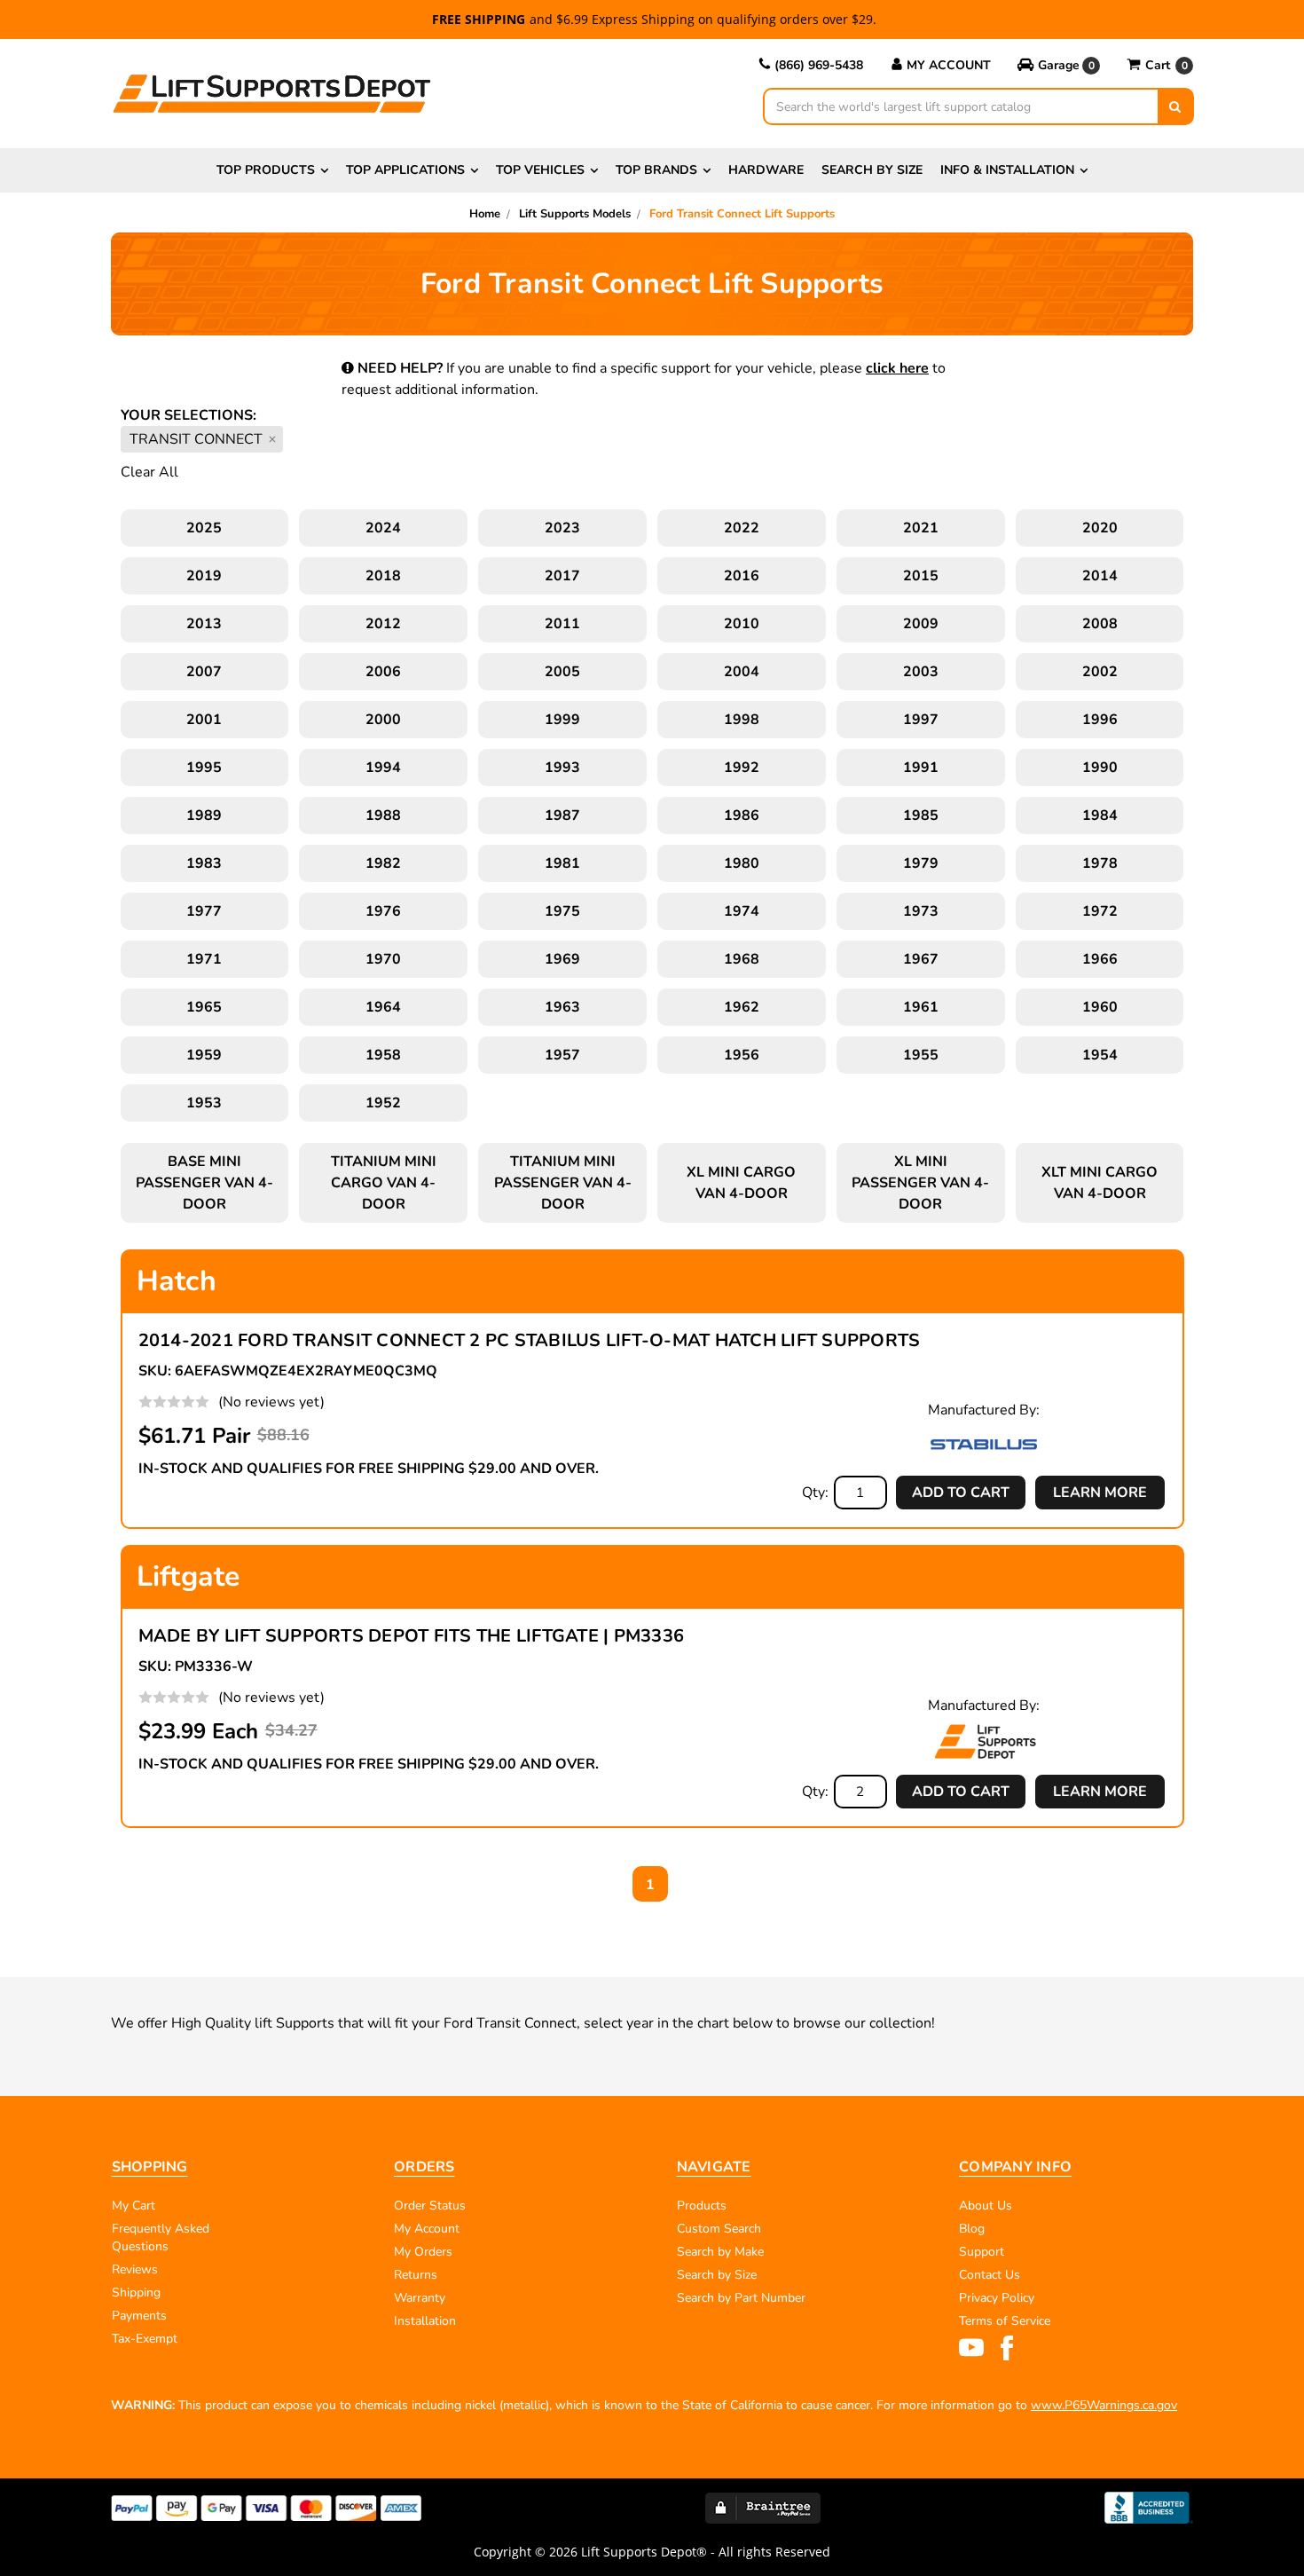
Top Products (266, 170)
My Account (949, 65)
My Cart (134, 2206)
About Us (986, 2206)
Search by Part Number (741, 2298)
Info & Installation (1007, 170)
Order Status (430, 2206)
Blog (972, 2229)
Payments (139, 2316)
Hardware (766, 170)
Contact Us (990, 2275)
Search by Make (720, 2252)
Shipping (136, 2292)
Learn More (1100, 1493)
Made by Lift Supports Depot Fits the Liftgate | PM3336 (412, 1636)
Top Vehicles (540, 170)
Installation (425, 2321)
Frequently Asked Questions (161, 2237)
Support (982, 2252)
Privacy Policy (997, 2298)
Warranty (420, 2298)
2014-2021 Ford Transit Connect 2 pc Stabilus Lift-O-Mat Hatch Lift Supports (530, 1340)
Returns (416, 2275)
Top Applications (405, 170)
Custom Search (719, 2229)
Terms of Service (1005, 2321)
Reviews (135, 2269)
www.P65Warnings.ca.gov (1104, 2405)
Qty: (815, 1493)
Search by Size (872, 170)
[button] (1059, 66)
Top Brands (656, 170)
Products (702, 2206)
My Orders (423, 2252)
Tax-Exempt (145, 2339)
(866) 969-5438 (819, 65)
